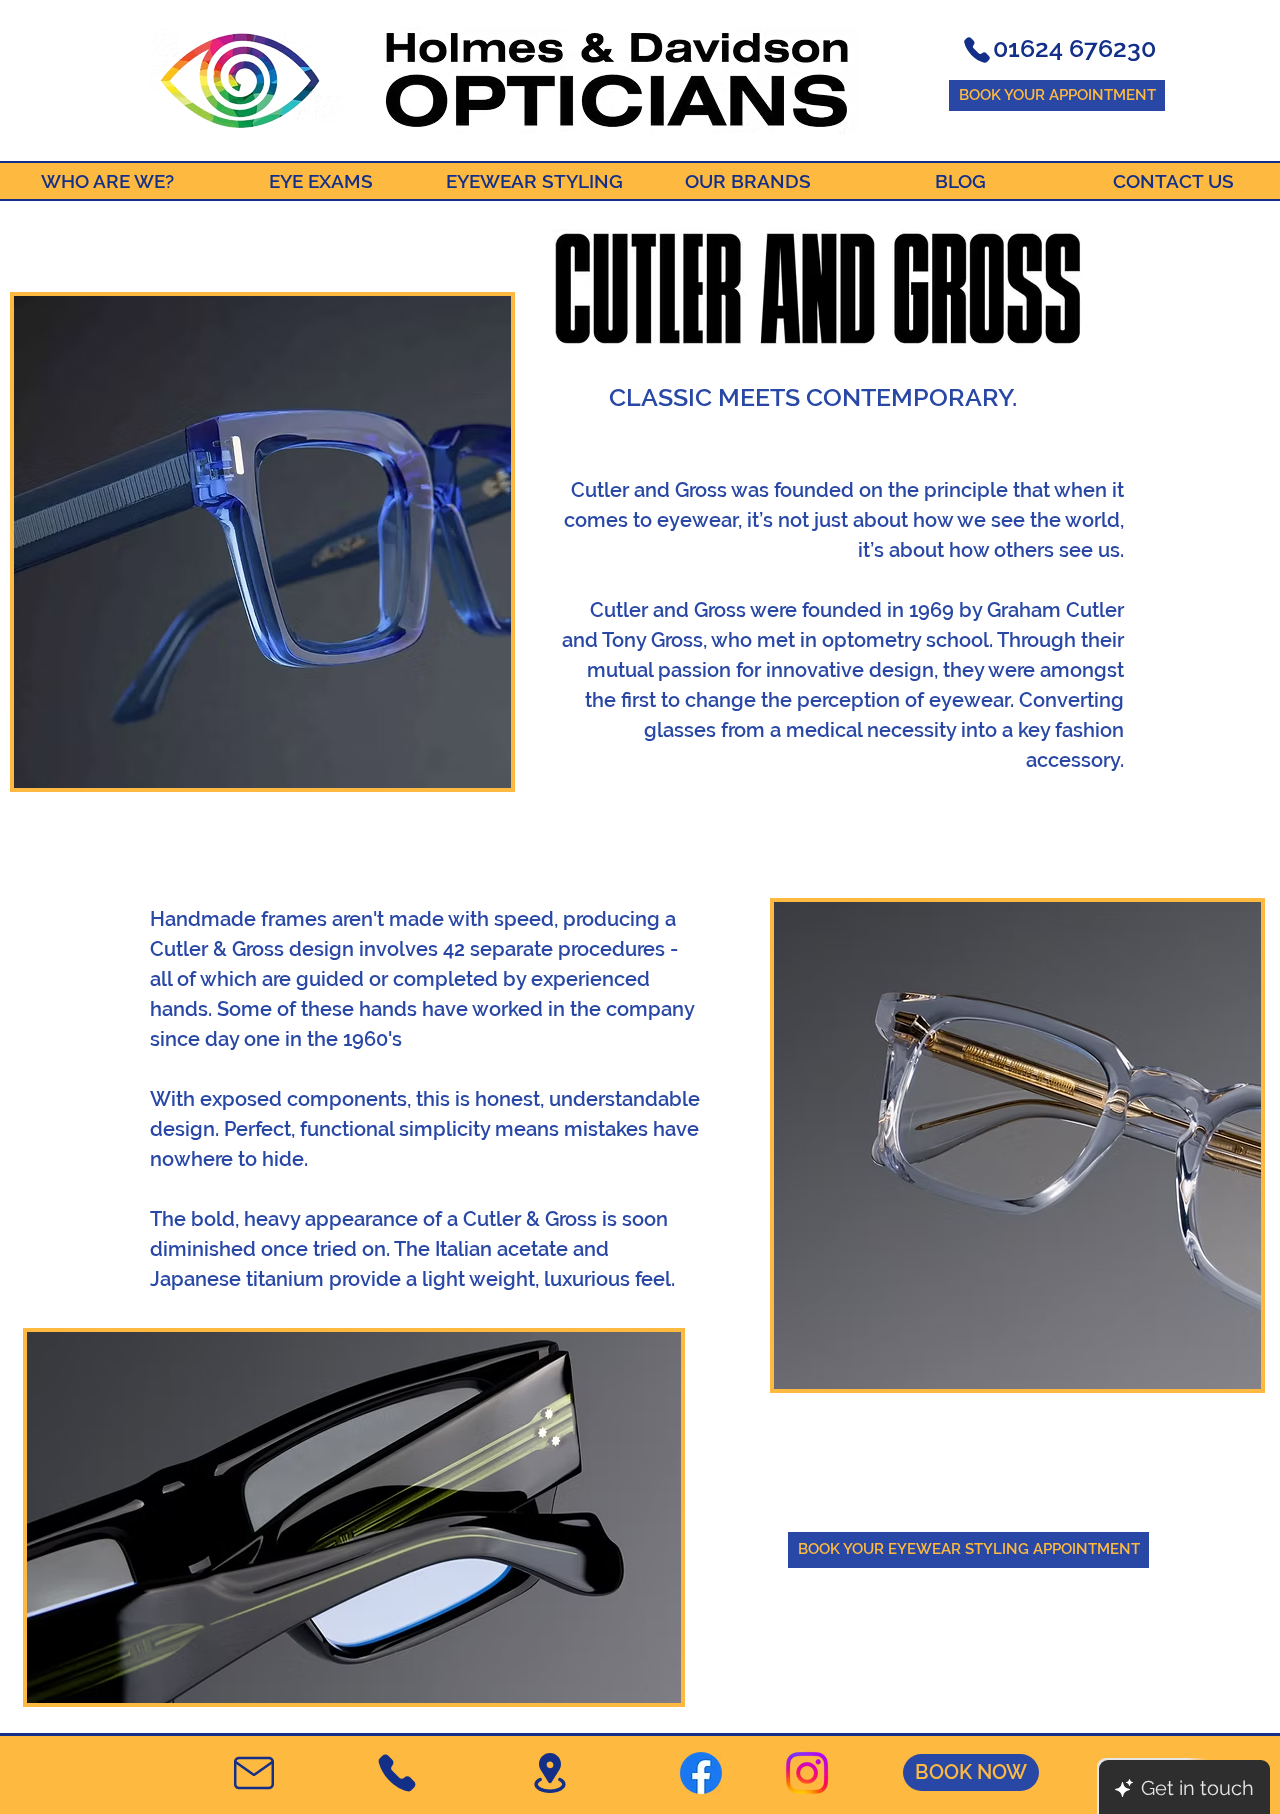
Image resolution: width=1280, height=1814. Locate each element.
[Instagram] (807, 1773)
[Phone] (977, 49)
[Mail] (254, 1773)
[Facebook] (701, 1773)
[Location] (549, 1773)
